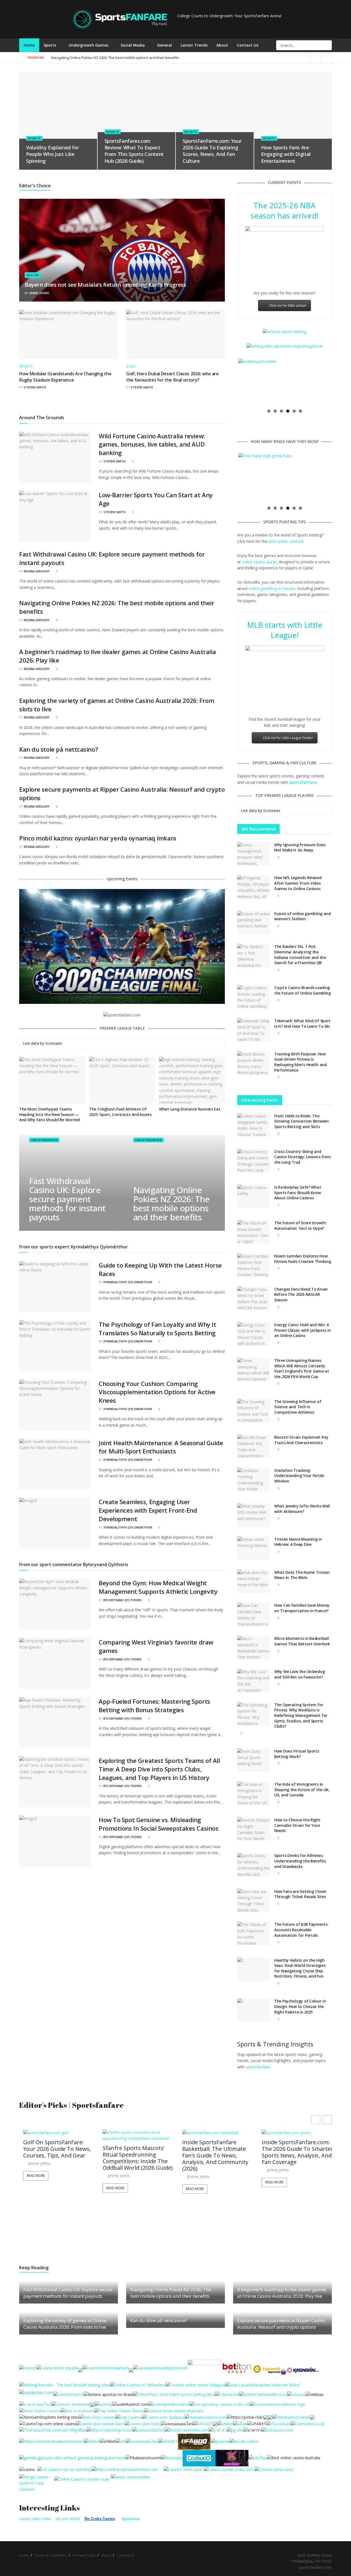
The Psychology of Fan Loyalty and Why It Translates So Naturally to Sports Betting (157, 1329)
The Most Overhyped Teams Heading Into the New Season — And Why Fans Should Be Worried (49, 1114)
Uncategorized (44, 1140)
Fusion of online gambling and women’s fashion (302, 916)
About (222, 45)
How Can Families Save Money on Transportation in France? (302, 1608)
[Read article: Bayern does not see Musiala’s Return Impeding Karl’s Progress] (122, 250)
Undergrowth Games (88, 45)
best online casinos (285, 541)
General (165, 45)
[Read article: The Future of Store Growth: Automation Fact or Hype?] (254, 1232)
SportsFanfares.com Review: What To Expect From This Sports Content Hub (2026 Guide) (134, 151)
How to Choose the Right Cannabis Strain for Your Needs (297, 1825)
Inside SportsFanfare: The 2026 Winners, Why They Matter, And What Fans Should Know (305, 2152)
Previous (230, 382)
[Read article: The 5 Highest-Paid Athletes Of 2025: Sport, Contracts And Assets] (122, 1080)
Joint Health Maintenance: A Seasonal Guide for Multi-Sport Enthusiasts (161, 1447)
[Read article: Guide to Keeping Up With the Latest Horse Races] (55, 1286)
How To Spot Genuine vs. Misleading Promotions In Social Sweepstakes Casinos (158, 1824)
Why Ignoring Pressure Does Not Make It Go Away (300, 847)
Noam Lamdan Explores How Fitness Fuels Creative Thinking (303, 1259)
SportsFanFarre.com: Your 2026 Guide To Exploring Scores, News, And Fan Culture (212, 151)
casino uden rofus (35, 2519)
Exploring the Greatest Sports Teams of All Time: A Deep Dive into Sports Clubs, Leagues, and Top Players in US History (159, 1769)
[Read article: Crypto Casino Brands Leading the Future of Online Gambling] (254, 997)
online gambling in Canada (272, 588)
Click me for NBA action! (288, 306)
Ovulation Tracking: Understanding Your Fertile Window (299, 1476)
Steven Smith (35, 387)
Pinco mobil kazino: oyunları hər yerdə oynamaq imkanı (98, 838)
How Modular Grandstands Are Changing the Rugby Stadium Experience (65, 377)
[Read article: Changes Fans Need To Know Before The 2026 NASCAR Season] (254, 1298)
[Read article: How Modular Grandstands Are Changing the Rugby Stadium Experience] (69, 334)
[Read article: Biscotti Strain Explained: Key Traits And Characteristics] (254, 1446)
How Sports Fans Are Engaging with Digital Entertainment (286, 154)
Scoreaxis (54, 1043)
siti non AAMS (68, 2519)
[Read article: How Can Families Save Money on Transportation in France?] (254, 1614)
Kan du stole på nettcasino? (59, 749)
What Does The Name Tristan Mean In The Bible (302, 1575)
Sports (50, 45)
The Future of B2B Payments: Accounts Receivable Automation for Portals (301, 1930)
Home (29, 45)
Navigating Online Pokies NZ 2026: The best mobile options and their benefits (243, 58)
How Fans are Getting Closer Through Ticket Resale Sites (300, 1894)
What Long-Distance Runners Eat (190, 1109)
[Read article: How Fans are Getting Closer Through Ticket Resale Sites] (254, 1901)
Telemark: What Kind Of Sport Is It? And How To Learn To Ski (302, 1023)
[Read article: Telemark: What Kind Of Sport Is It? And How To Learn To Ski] (254, 1030)
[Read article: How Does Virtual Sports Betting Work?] (254, 1760)
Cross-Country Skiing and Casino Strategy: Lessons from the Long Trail (303, 1157)
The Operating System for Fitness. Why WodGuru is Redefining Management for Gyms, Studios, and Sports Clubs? (301, 1715)
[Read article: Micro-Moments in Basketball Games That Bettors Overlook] (254, 1648)
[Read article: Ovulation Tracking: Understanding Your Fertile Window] (254, 1479)
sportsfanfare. (258, 2067)
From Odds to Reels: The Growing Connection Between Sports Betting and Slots (302, 1121)
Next (339, 382)
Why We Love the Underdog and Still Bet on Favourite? (299, 1674)
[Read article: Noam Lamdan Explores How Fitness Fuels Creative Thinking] (254, 1265)
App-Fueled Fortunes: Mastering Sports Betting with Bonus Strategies (155, 1706)
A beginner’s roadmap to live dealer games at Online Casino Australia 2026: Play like (121, 58)
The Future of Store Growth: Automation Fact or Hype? (300, 1225)
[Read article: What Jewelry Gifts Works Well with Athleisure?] (254, 1515)
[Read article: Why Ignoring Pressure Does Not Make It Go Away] (254, 854)
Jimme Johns (39, 293)
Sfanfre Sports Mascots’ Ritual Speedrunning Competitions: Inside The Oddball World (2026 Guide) (68, 2158)
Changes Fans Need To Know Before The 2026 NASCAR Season (301, 1294)
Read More (46, 2188)
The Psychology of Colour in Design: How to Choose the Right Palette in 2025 (300, 2006)
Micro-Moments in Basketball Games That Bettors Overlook (302, 1641)
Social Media (133, 45)
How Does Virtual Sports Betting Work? (297, 1754)
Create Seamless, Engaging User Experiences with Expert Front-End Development (148, 1510)
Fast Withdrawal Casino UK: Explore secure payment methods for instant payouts (67, 1199)
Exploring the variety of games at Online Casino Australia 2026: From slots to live (65, 2324)
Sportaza (131, 2519)
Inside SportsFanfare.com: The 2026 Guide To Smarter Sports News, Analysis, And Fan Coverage (228, 2152)
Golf (131, 367)
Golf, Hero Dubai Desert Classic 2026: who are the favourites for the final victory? (172, 377)
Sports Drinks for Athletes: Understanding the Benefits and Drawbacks (300, 1861)
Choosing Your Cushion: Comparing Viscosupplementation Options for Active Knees (157, 1392)
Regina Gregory (37, 571)
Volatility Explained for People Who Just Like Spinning (52, 154)
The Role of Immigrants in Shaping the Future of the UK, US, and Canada (302, 1790)
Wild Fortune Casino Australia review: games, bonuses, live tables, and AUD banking (152, 444)
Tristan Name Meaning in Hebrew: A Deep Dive (298, 1542)
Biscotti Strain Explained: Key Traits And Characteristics (301, 1440)
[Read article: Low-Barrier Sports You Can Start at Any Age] (55, 516)
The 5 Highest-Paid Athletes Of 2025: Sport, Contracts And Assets (120, 1112)
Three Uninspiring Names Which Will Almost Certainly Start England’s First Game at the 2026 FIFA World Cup (302, 1368)
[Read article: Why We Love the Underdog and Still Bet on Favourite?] (254, 1681)
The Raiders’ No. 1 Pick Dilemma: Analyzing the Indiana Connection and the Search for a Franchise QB (300, 955)
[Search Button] (327, 45)
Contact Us (248, 45)
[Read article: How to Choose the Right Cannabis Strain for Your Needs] (254, 1829)
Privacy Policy (84, 2555)
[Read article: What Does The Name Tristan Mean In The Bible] (254, 1581)
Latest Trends (194, 45)
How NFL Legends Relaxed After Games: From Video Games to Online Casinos (298, 883)
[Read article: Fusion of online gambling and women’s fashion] (254, 923)
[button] (327, 2120)
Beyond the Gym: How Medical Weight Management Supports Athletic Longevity (158, 1587)
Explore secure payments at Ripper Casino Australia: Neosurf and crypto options (281, 2324)
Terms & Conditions (51, 2555)
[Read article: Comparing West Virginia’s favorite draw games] (55, 1663)
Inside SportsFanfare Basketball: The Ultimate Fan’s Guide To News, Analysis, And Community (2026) (145, 2155)
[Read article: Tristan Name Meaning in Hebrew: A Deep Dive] (254, 1548)
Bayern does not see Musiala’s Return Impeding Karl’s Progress (105, 285)
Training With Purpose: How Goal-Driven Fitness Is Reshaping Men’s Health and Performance (301, 1062)
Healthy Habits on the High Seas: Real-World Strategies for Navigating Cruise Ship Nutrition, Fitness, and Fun (300, 1968)
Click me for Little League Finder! (288, 738)
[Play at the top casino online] (294, 2457)
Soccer (33, 275)
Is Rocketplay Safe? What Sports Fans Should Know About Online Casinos (298, 1192)
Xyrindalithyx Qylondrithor (128, 1282)
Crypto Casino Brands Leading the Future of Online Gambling (303, 990)
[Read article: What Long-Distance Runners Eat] (192, 1080)
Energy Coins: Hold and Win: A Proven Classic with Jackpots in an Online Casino (302, 1330)
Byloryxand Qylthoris (123, 1600)
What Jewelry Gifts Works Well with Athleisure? (302, 1509)
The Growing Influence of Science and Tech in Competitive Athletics (298, 1407)
